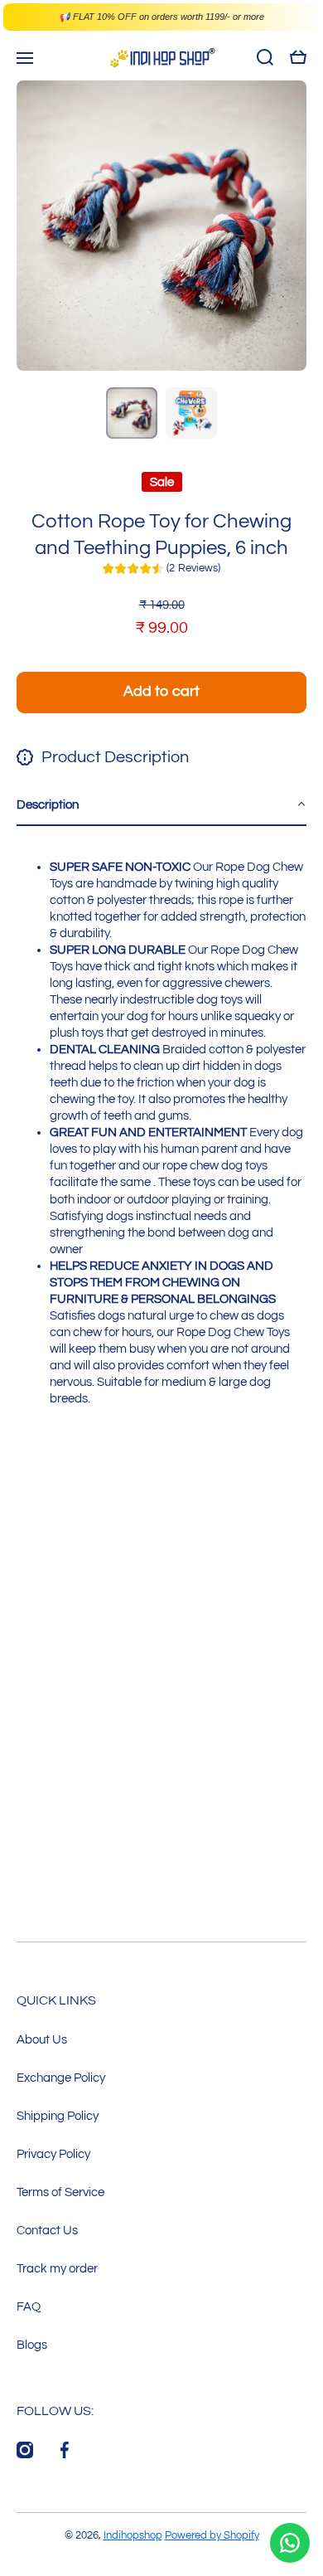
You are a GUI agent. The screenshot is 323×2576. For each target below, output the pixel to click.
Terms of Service (60, 2192)
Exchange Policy (61, 2078)
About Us (42, 2039)
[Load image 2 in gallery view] (191, 413)
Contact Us (47, 2230)
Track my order (57, 2268)
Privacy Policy (53, 2154)
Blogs (32, 2345)
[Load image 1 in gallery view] (132, 413)
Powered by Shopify (212, 2535)
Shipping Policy (58, 2116)
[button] (161, 805)
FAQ (29, 2306)
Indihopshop (133, 2535)
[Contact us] (290, 2543)
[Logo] (161, 58)
